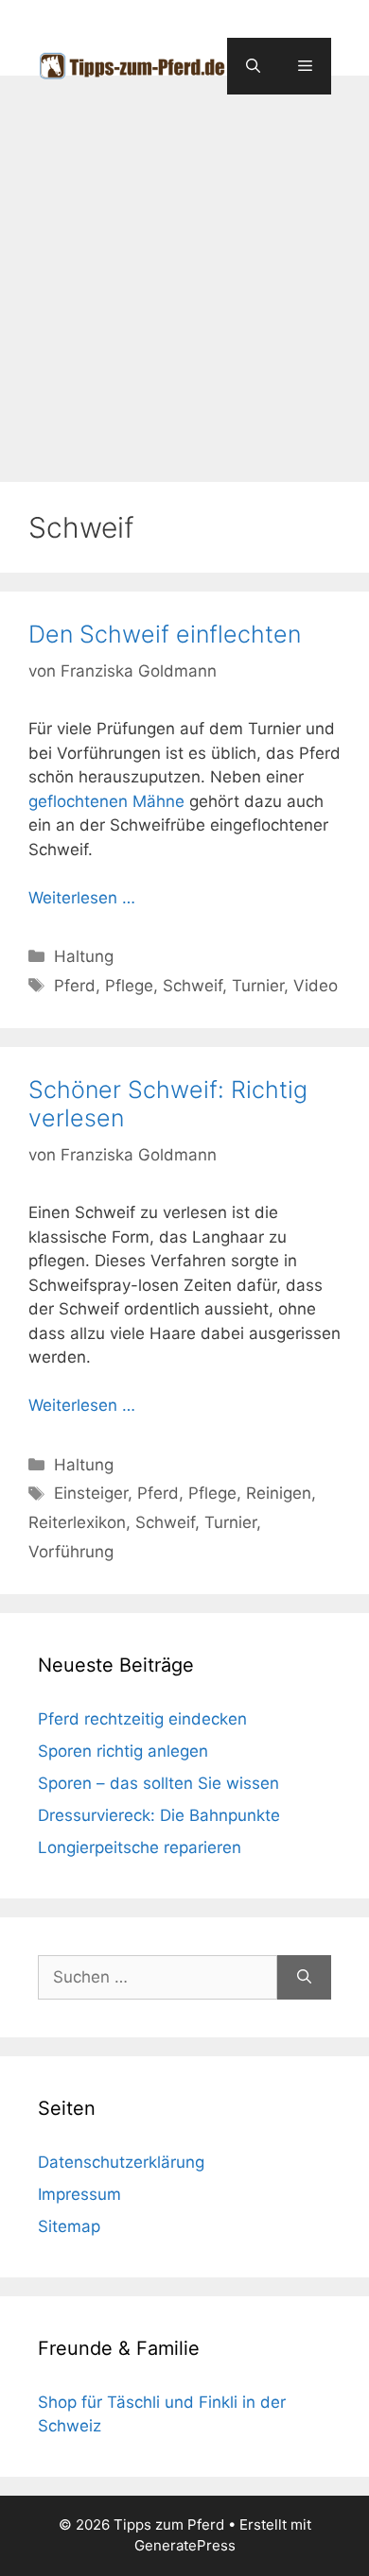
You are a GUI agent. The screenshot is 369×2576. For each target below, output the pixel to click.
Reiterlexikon (77, 1522)
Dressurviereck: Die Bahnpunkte (159, 1815)
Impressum (79, 2194)
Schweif (193, 986)
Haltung (84, 956)
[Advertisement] (184, 269)
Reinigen (279, 1493)
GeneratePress (185, 2545)
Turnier (258, 986)
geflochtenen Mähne (106, 801)
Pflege (129, 986)
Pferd (75, 986)
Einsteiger (91, 1493)
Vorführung (71, 1552)
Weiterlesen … (82, 898)
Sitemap (69, 2226)
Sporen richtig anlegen (123, 1751)
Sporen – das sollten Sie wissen (158, 1783)
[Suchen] (304, 1978)
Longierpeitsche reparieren (140, 1847)
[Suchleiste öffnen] (253, 66)
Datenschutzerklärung (121, 2162)
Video (316, 986)
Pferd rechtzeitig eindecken (142, 1719)
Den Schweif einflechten (165, 634)
